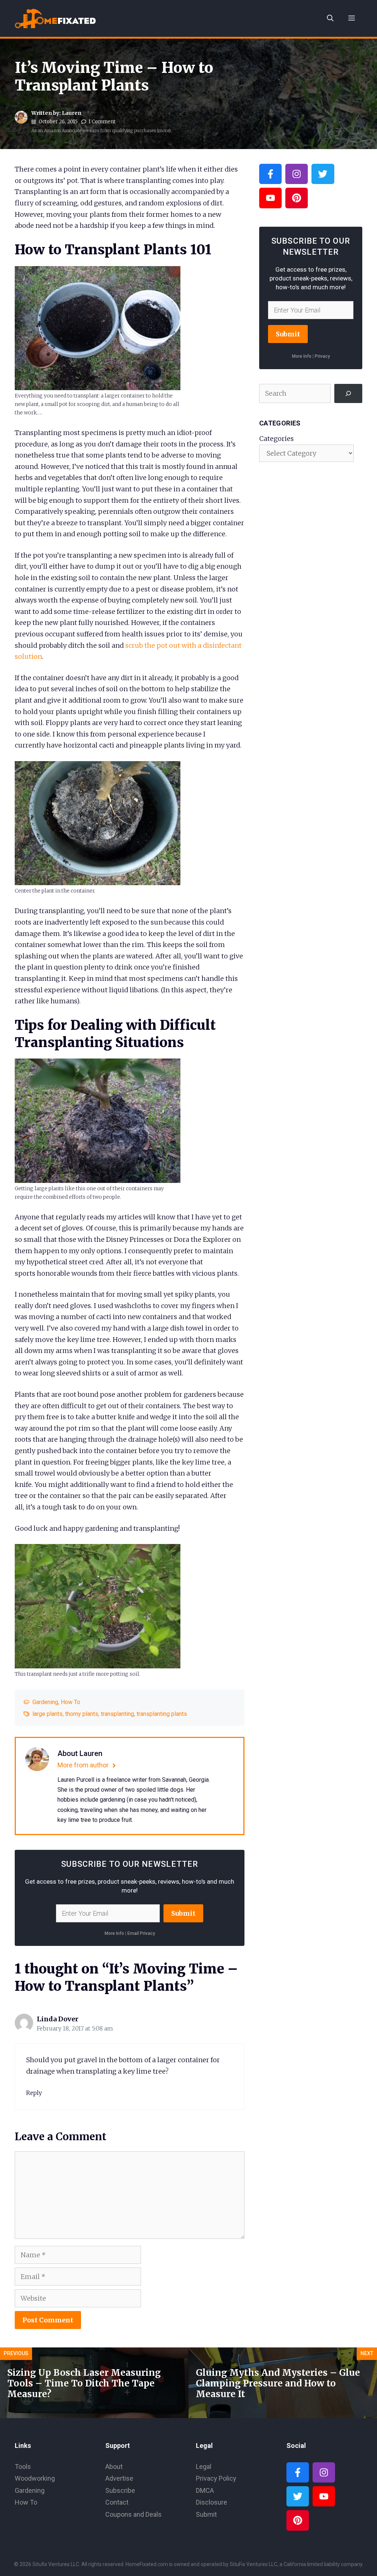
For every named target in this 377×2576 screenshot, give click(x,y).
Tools (23, 2467)
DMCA (205, 2490)
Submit (183, 1913)
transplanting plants (162, 1714)
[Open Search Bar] (330, 18)
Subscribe (120, 2490)
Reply (34, 2093)
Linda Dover (58, 2019)
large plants (47, 1714)
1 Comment (102, 122)
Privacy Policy (216, 2478)
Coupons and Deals (133, 2514)
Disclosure (212, 2502)
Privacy (322, 356)
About (114, 2467)
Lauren (72, 113)
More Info (114, 1933)
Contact (117, 2502)
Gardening (45, 1702)
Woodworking (35, 2478)
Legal (204, 2467)
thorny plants (82, 1714)
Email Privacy (141, 1933)
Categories (276, 439)
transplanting (117, 1714)
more (164, 130)
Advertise (119, 2478)
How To (71, 1702)
